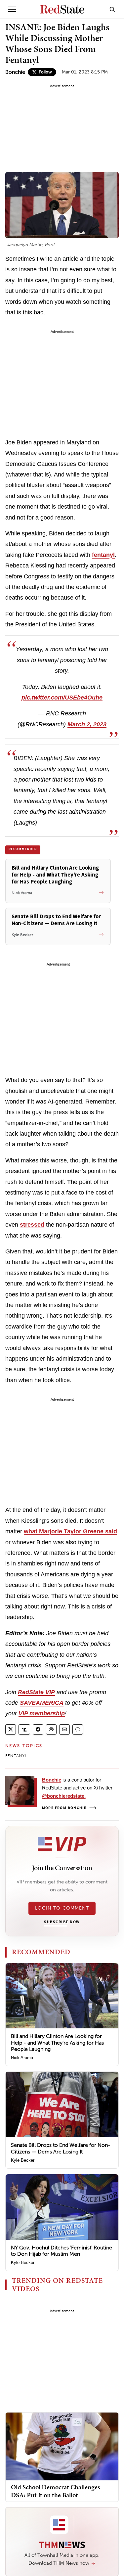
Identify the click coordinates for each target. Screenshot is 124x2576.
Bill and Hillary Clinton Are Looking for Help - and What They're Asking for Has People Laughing (57, 2042)
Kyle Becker (23, 2160)
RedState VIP (36, 1692)
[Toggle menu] (12, 9)
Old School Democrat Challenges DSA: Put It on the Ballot (56, 2491)
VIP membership (42, 1713)
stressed (32, 1225)
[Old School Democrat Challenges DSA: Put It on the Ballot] (62, 2446)
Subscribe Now (62, 1922)
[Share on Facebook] (38, 1729)
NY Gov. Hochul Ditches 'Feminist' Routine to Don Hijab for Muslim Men (62, 2251)
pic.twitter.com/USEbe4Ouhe (62, 698)
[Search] (112, 9)
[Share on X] (11, 1729)
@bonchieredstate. (64, 1796)
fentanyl (103, 555)
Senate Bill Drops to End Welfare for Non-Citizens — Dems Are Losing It (61, 2148)
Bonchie (15, 72)
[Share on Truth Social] (24, 1729)
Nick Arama (22, 2058)
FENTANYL (16, 1756)
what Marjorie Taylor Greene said (70, 1531)
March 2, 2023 (87, 724)
